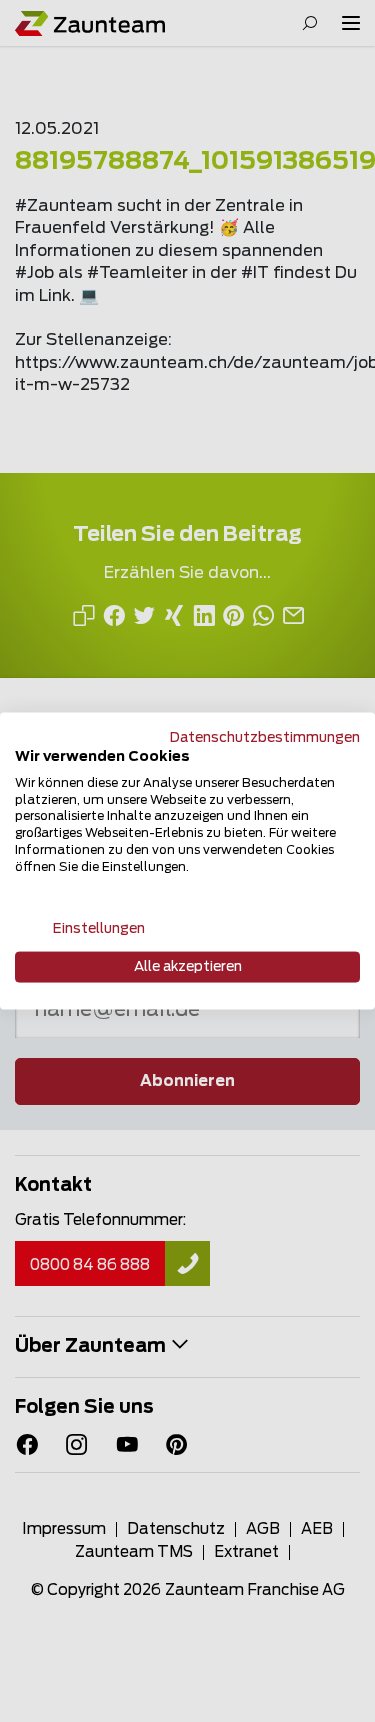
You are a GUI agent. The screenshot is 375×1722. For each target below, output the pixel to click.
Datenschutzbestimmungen (265, 738)
